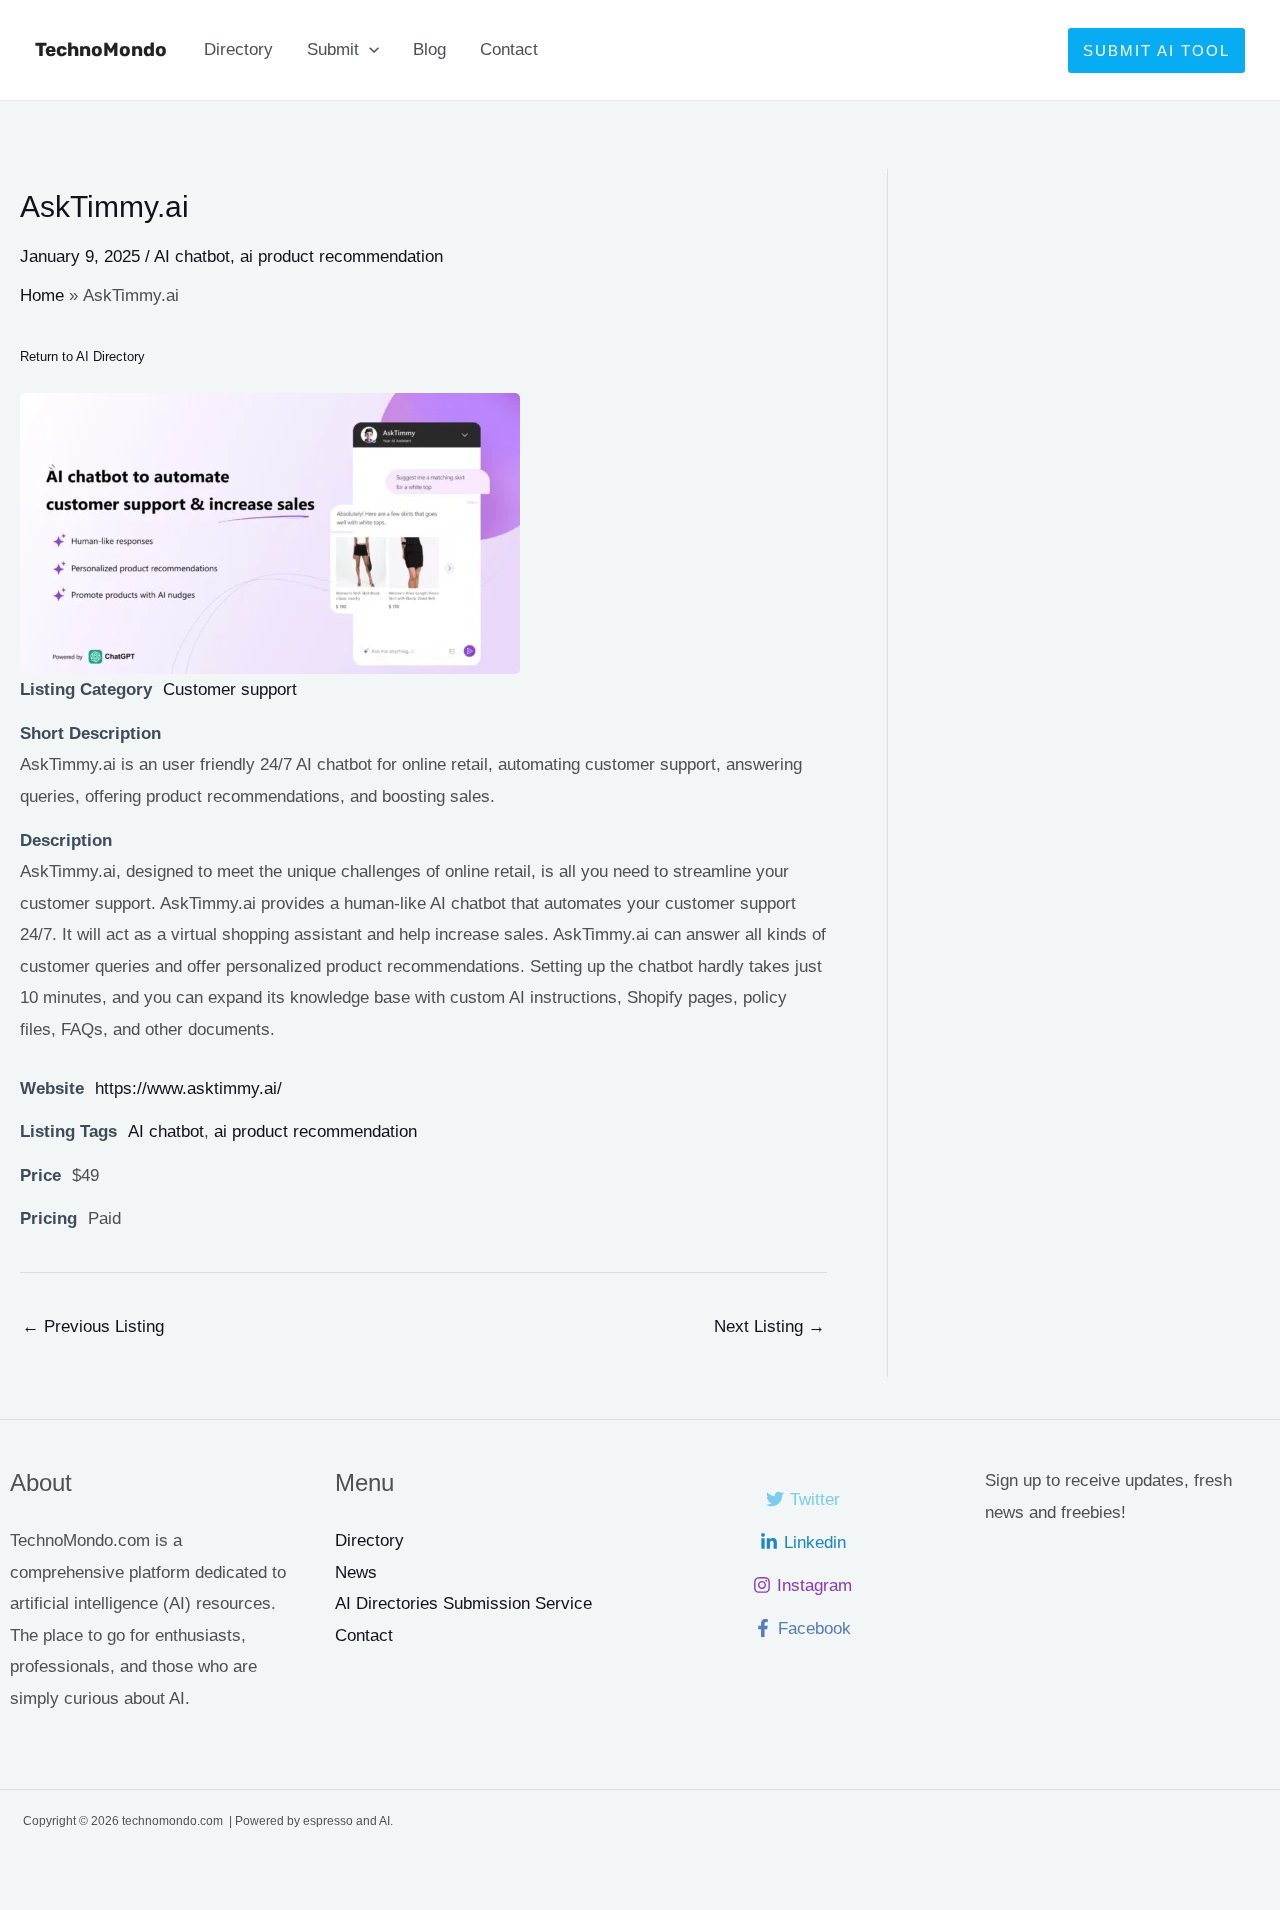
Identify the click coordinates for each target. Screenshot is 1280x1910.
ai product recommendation (341, 256)
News (356, 1572)
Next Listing (769, 1326)
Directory (238, 49)
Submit (333, 49)
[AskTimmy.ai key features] (423, 533)
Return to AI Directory (82, 356)
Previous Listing (93, 1326)
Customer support (230, 689)
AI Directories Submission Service (463, 1603)
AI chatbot (192, 256)
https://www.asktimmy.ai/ (188, 1088)
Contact (509, 49)
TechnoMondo (101, 49)
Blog (429, 49)
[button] (369, 50)
